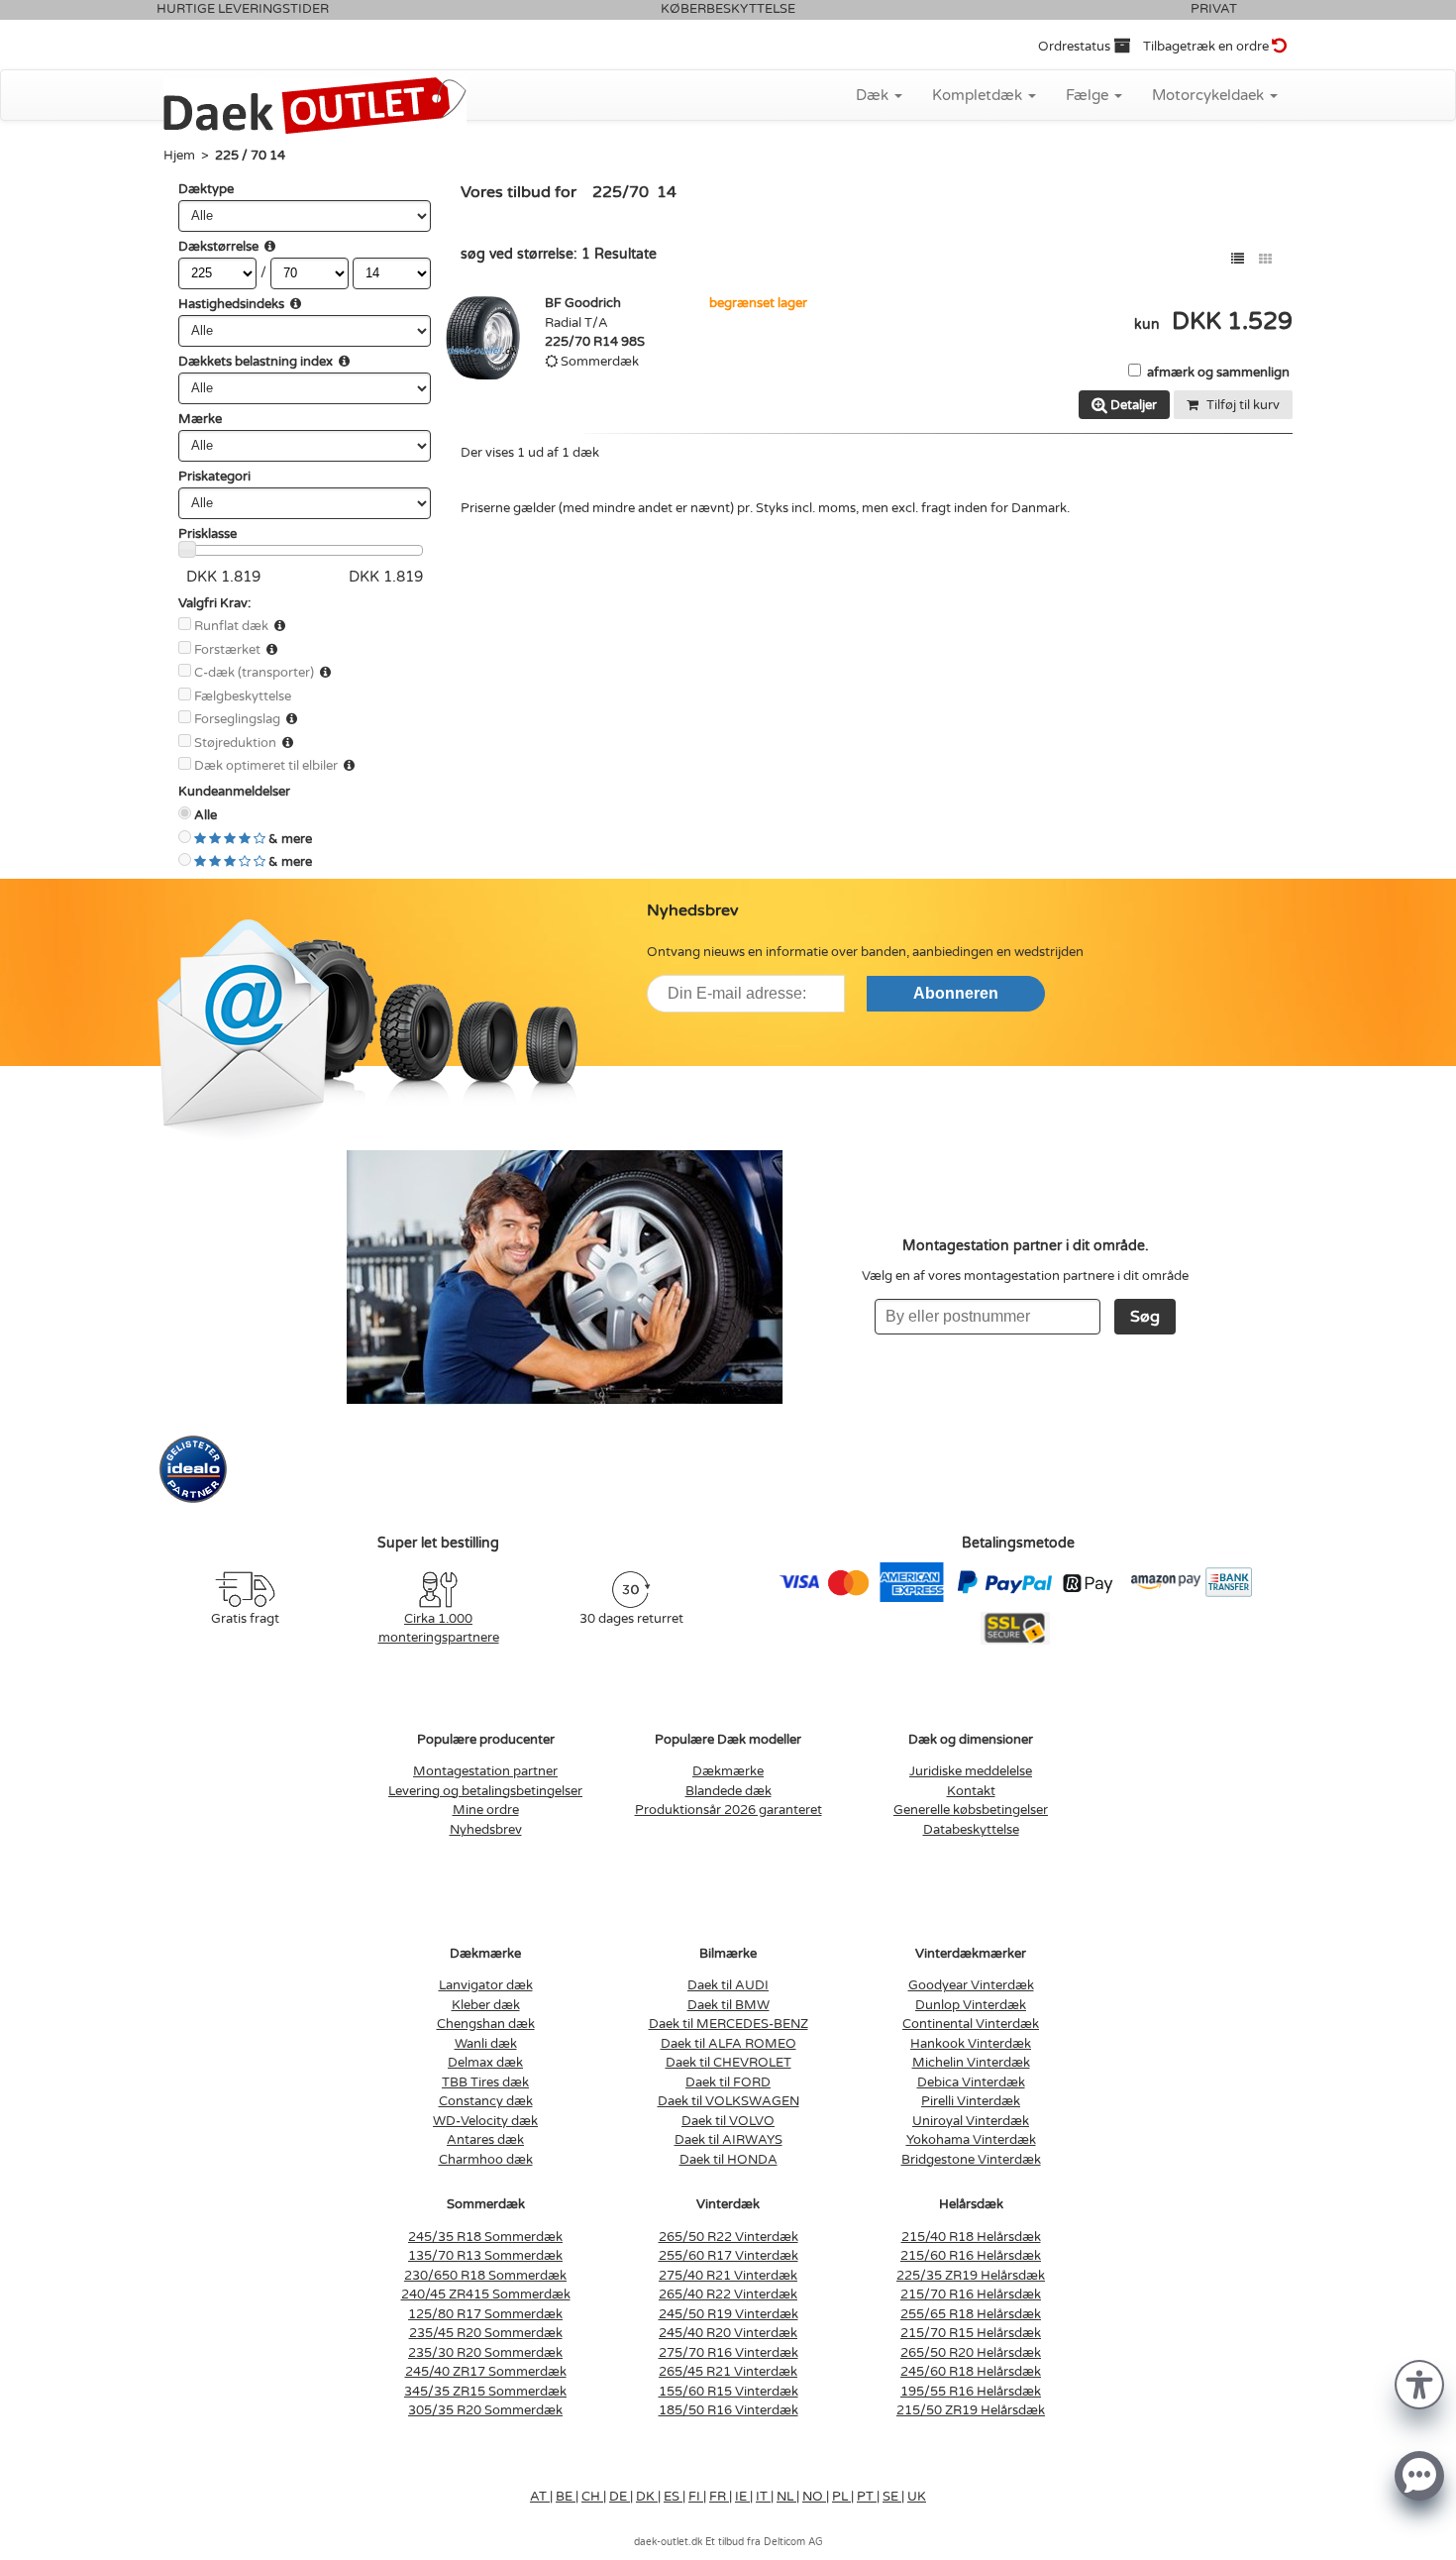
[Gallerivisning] (1265, 259)
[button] (1419, 2383)
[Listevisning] (1238, 259)
